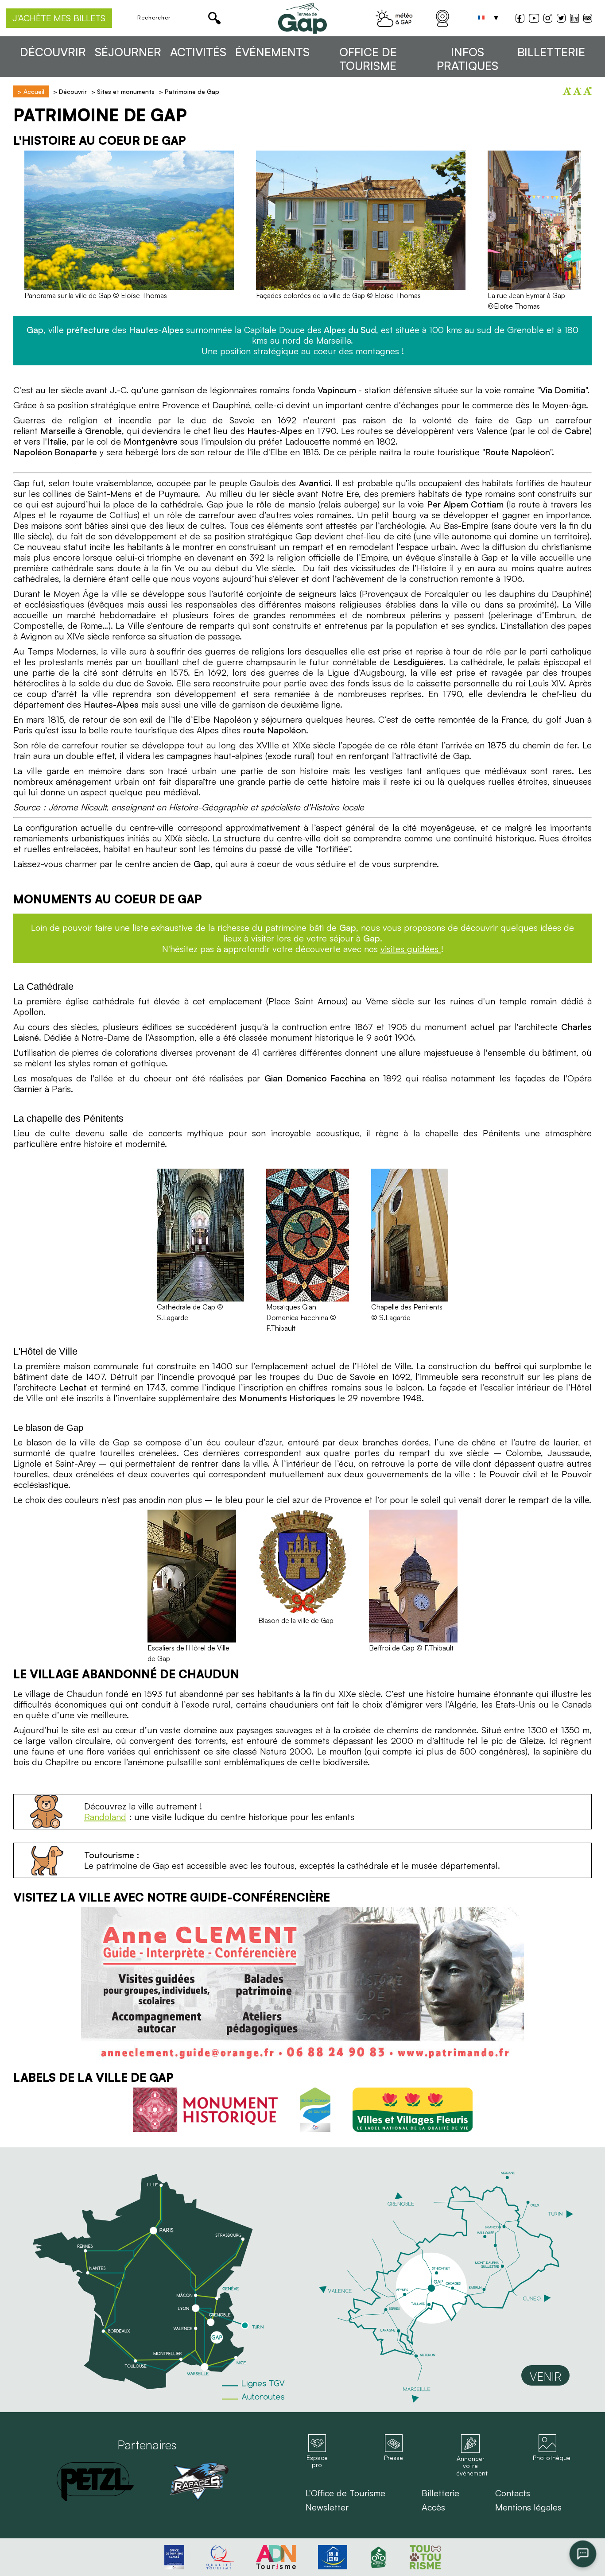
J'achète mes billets (59, 18)
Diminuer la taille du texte (577, 91)
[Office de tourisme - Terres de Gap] (302, 18)
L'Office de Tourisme (345, 2493)
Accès (433, 2507)
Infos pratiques (467, 59)
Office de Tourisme (368, 59)
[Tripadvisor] (588, 19)
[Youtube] (534, 19)
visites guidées (411, 949)
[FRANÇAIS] (481, 18)
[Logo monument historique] (205, 2110)
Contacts (513, 2493)
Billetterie (551, 52)
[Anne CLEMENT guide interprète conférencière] (302, 1985)
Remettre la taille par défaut (587, 91)
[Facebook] (520, 19)
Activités (198, 52)
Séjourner (128, 52)
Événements (272, 52)
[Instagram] (548, 19)
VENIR (545, 2376)
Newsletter (327, 2507)
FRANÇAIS (481, 18)
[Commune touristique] (315, 2110)
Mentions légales (528, 2507)
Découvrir (53, 52)
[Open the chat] (583, 2554)
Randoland (105, 1817)
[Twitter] (561, 19)
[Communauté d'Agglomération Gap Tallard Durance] (199, 2482)
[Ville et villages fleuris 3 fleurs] (413, 2110)
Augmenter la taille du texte (567, 91)
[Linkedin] (574, 18)
